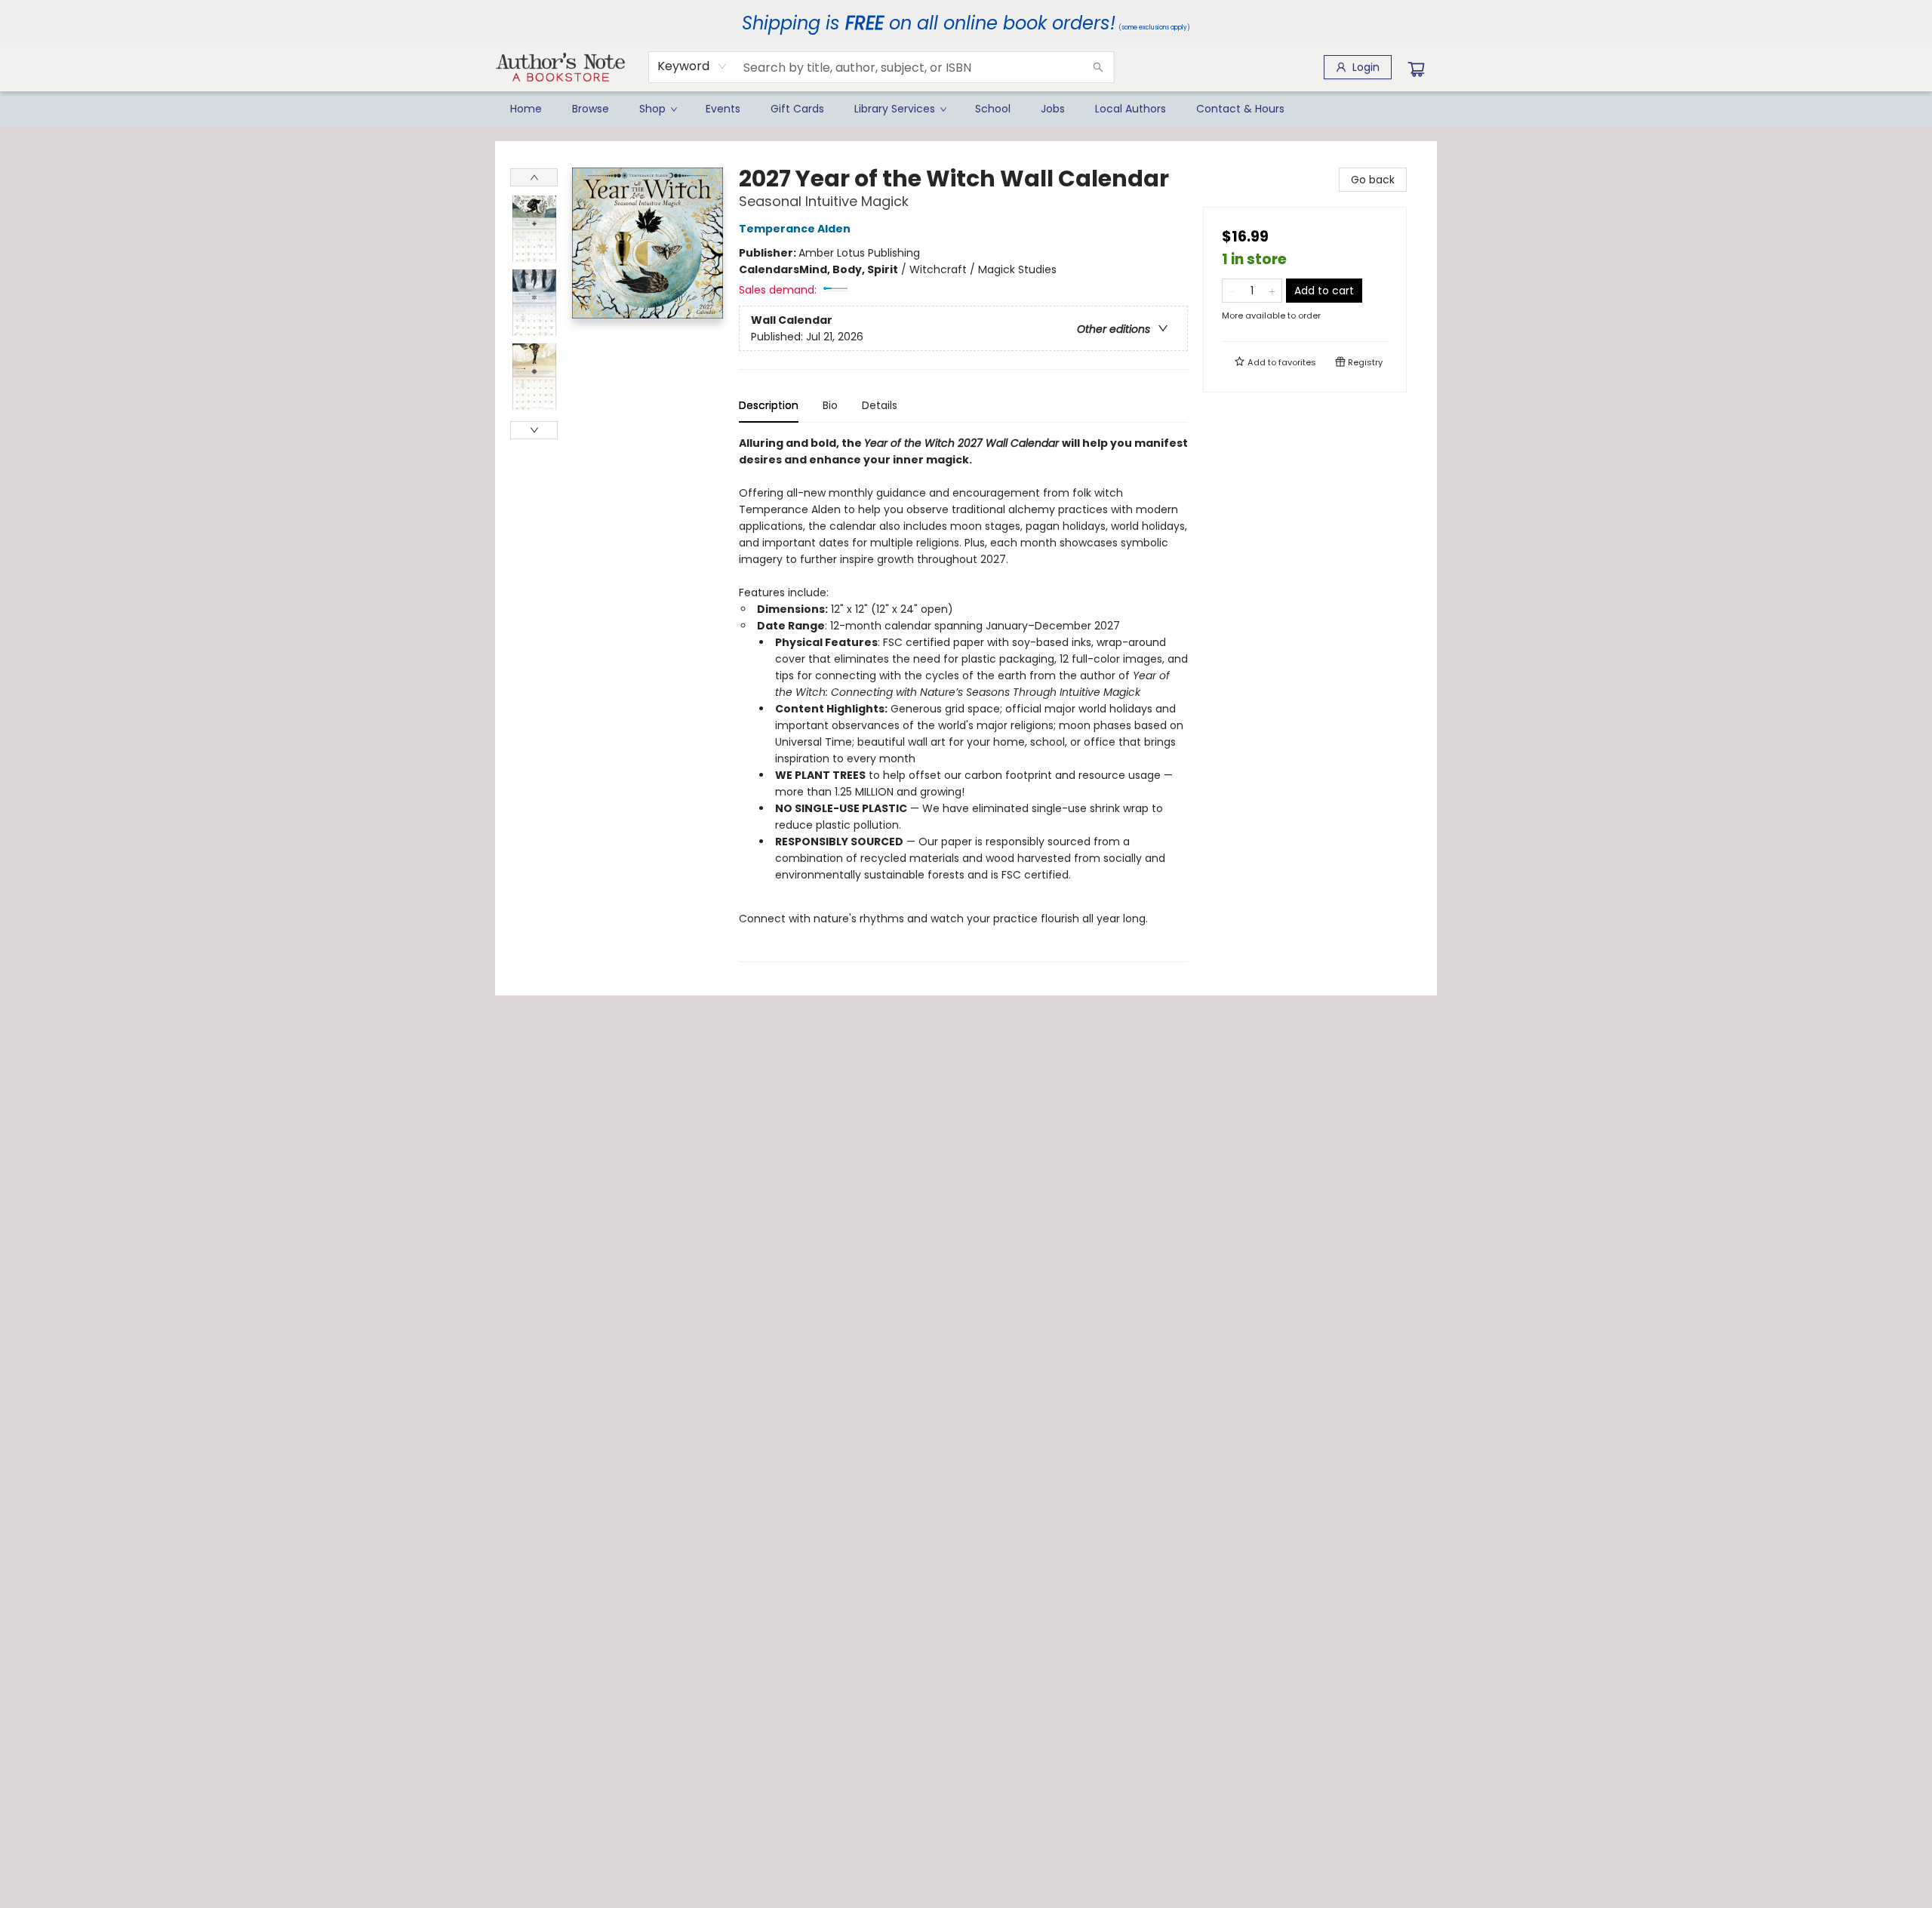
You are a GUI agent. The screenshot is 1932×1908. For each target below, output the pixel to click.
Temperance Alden (795, 229)
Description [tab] (769, 405)
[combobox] (692, 66)
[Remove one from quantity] (1232, 291)
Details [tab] (880, 405)
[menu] (966, 109)
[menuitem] (526, 109)
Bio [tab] (830, 405)
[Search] (1098, 67)
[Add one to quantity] (1272, 291)
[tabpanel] (963, 699)
